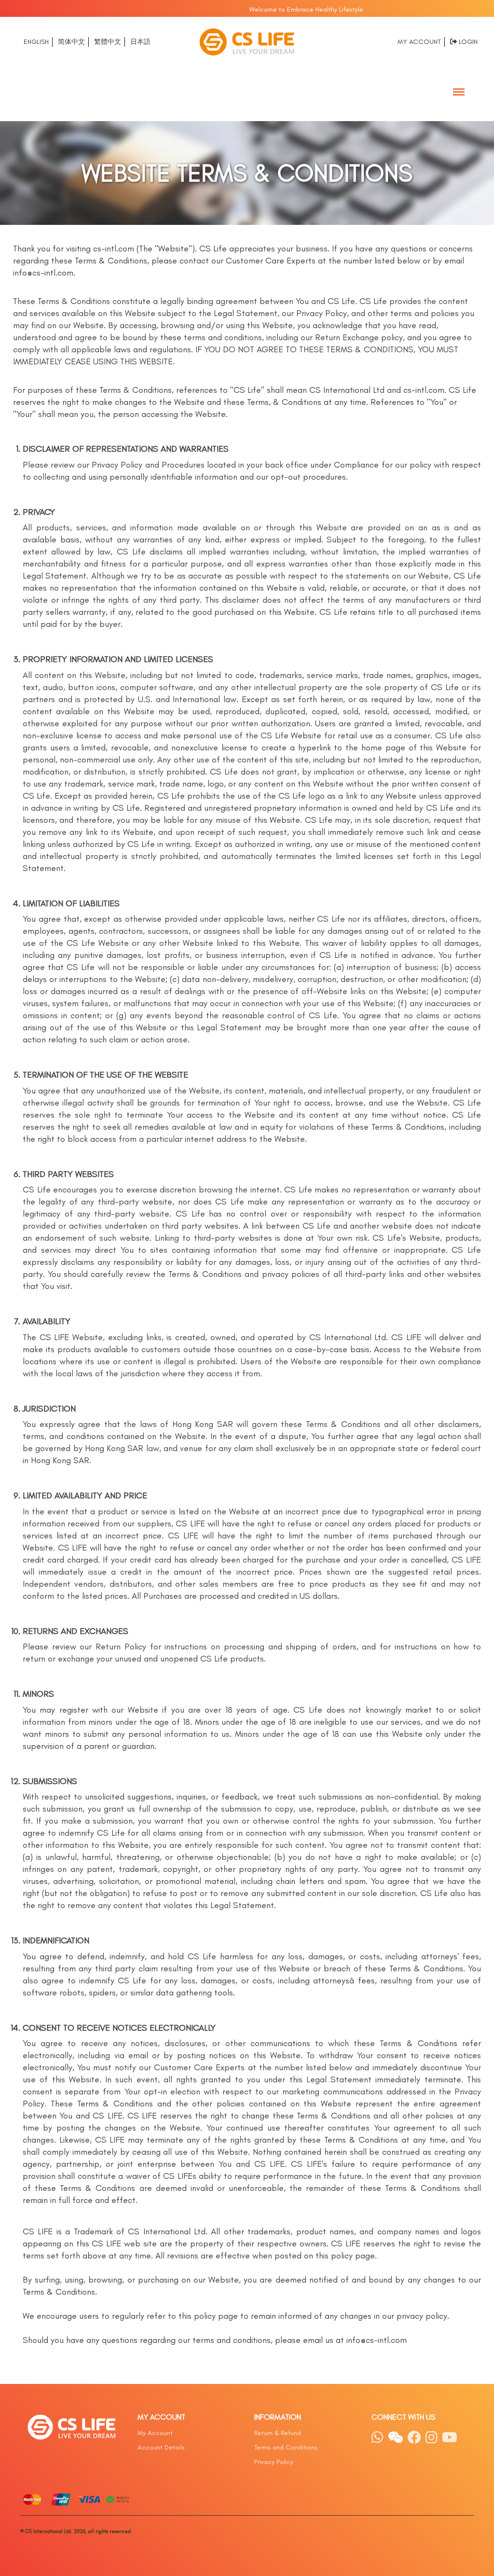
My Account (419, 42)
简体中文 (71, 42)
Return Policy (121, 1647)
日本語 (140, 42)
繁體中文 (108, 42)
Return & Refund (278, 2433)
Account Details (161, 2447)
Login (468, 42)
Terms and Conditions (286, 2447)
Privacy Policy (274, 2462)
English (36, 42)
